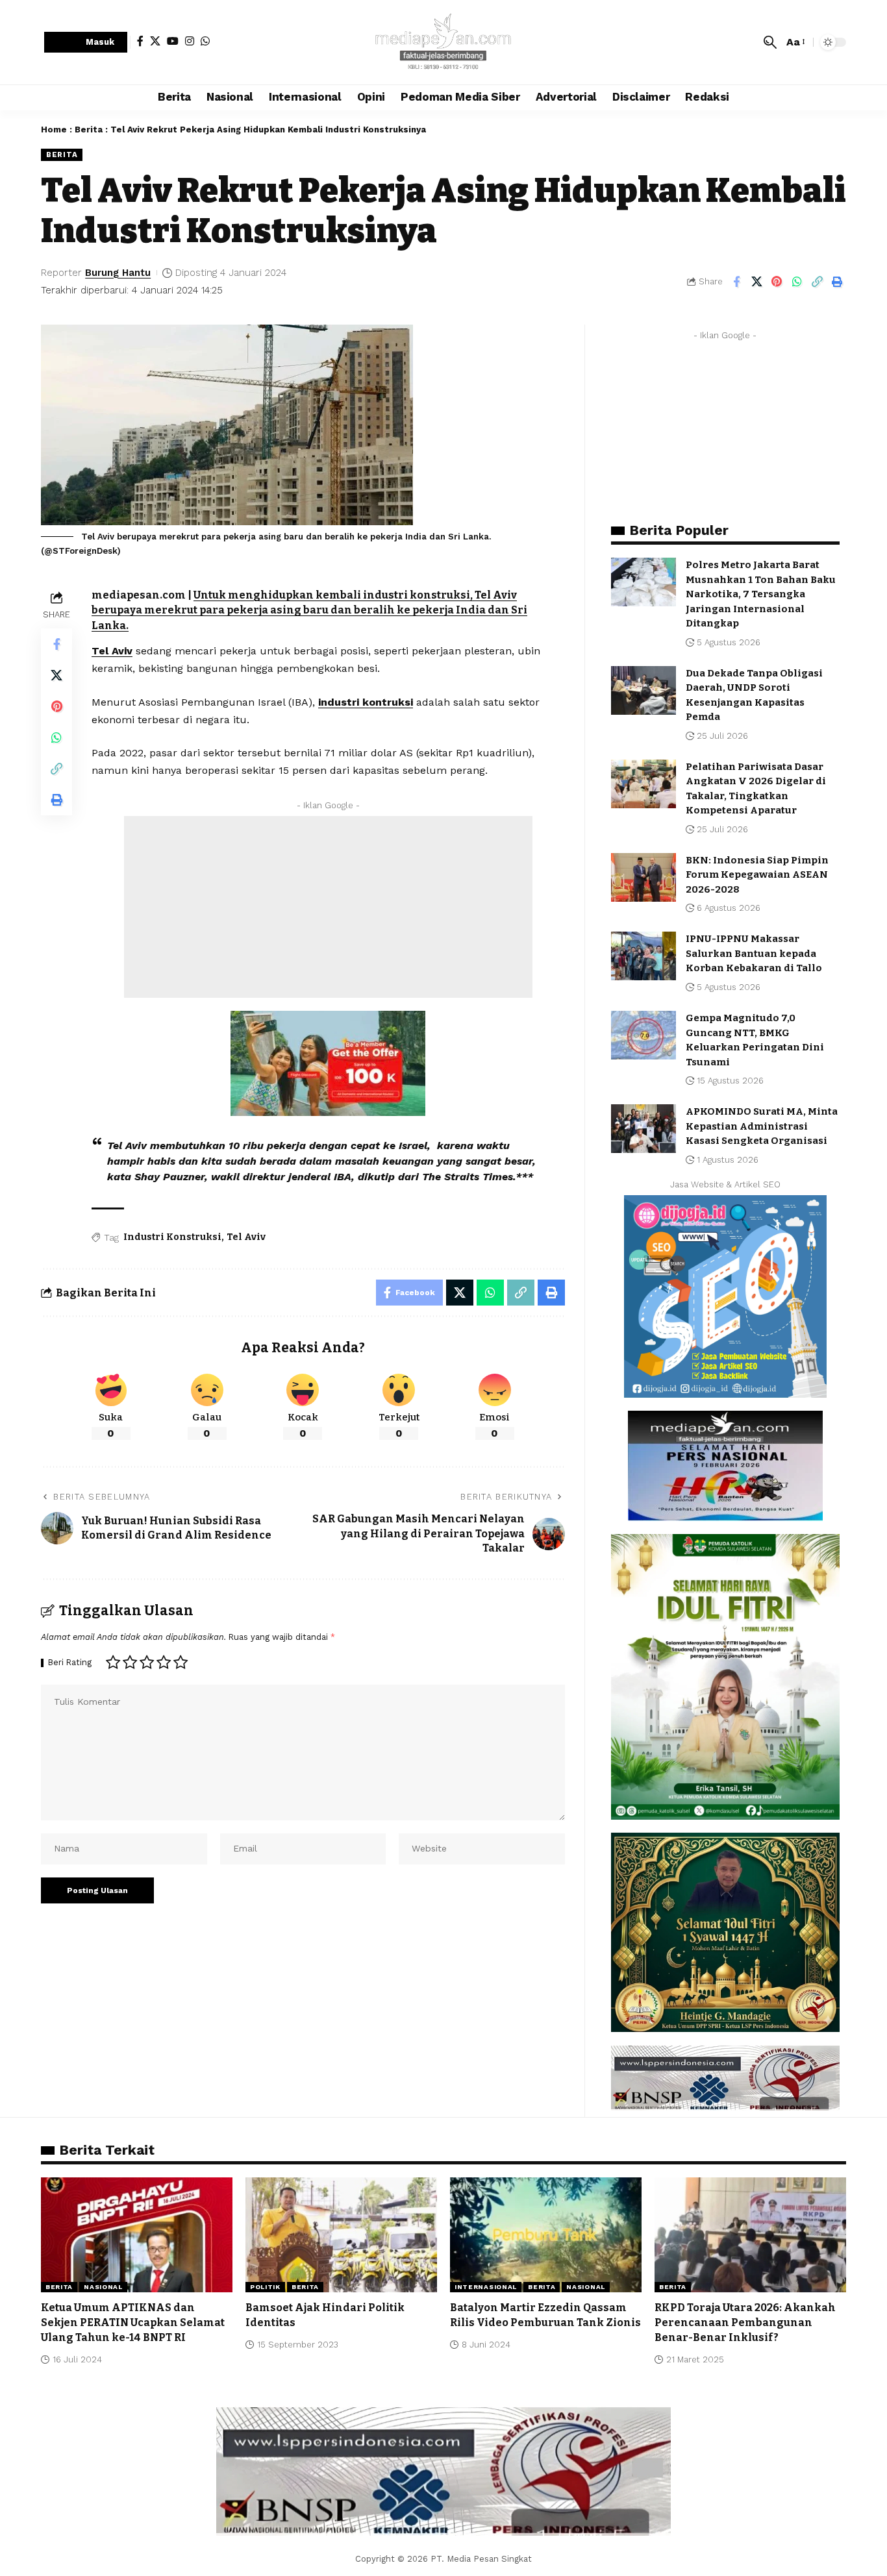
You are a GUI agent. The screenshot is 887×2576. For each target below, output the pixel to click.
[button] (86, 43)
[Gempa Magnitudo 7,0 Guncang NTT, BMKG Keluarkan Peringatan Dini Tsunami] (643, 1035)
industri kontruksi (366, 702)
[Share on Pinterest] (777, 282)
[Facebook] (140, 41)
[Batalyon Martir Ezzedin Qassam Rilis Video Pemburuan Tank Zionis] (546, 2235)
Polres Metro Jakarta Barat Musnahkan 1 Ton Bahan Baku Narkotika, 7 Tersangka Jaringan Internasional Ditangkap (761, 594)
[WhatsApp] (205, 41)
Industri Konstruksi (172, 1237)
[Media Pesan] (443, 42)
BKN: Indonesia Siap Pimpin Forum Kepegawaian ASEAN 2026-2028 (757, 875)
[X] (155, 41)
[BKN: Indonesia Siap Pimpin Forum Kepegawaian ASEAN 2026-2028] (643, 877)
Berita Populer (679, 530)
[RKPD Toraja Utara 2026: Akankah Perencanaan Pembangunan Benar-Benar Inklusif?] (750, 2235)
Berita (89, 130)
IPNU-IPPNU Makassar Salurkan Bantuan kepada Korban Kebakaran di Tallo (754, 953)
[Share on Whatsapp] (797, 282)
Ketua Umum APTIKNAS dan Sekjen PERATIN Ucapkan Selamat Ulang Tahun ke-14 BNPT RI (133, 2322)
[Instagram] (190, 41)
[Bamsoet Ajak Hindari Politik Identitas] (341, 2235)
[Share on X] (756, 282)
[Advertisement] (328, 907)
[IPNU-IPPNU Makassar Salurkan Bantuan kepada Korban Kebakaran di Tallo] (643, 956)
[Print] (837, 282)
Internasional (486, 2287)
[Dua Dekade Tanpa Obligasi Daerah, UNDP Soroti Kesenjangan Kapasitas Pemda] (643, 690)
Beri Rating (70, 1663)
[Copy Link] (817, 282)
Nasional (103, 2287)
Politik (265, 2287)
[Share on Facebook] (736, 282)
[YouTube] (173, 41)
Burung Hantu (118, 273)
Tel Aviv (112, 651)
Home (54, 130)
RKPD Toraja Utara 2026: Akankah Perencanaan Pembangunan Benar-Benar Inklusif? (745, 2322)
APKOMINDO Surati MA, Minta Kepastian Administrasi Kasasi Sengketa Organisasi (762, 1126)
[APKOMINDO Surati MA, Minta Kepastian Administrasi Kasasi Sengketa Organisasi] (643, 1129)
